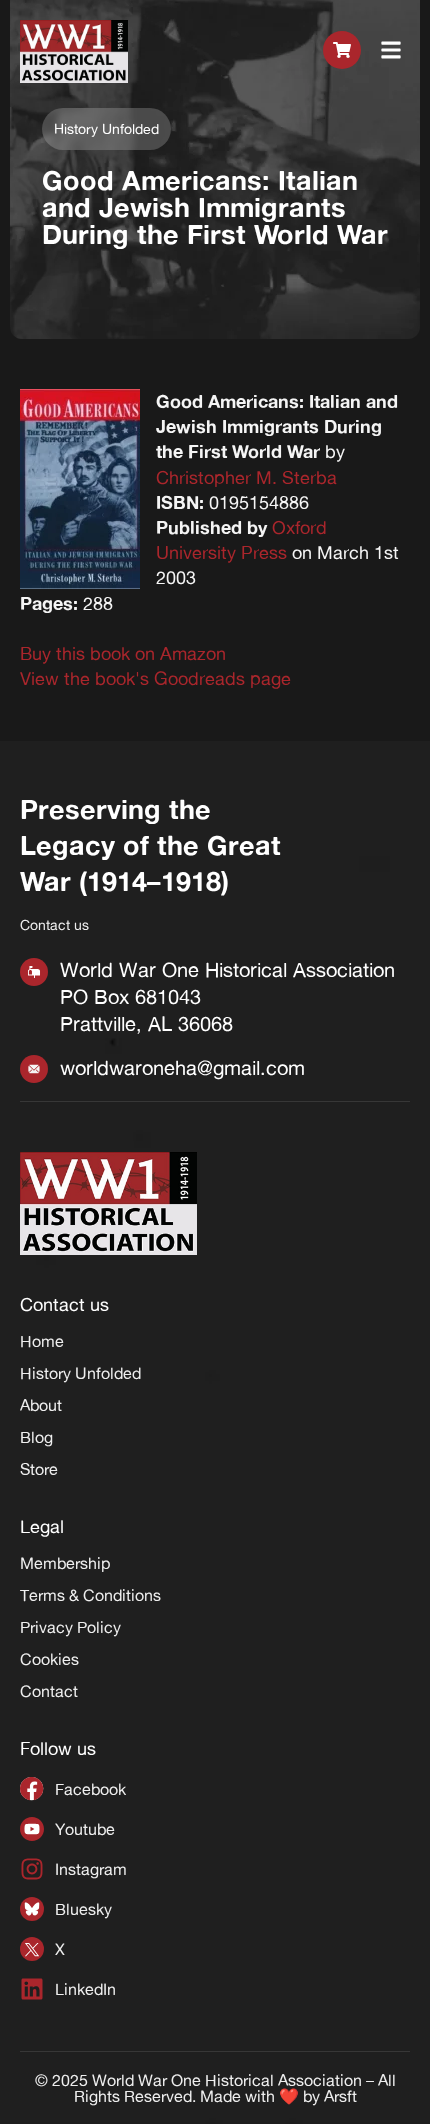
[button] (391, 51)
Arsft (340, 2096)
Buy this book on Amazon (123, 653)
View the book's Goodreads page (155, 678)
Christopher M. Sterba (246, 477)
